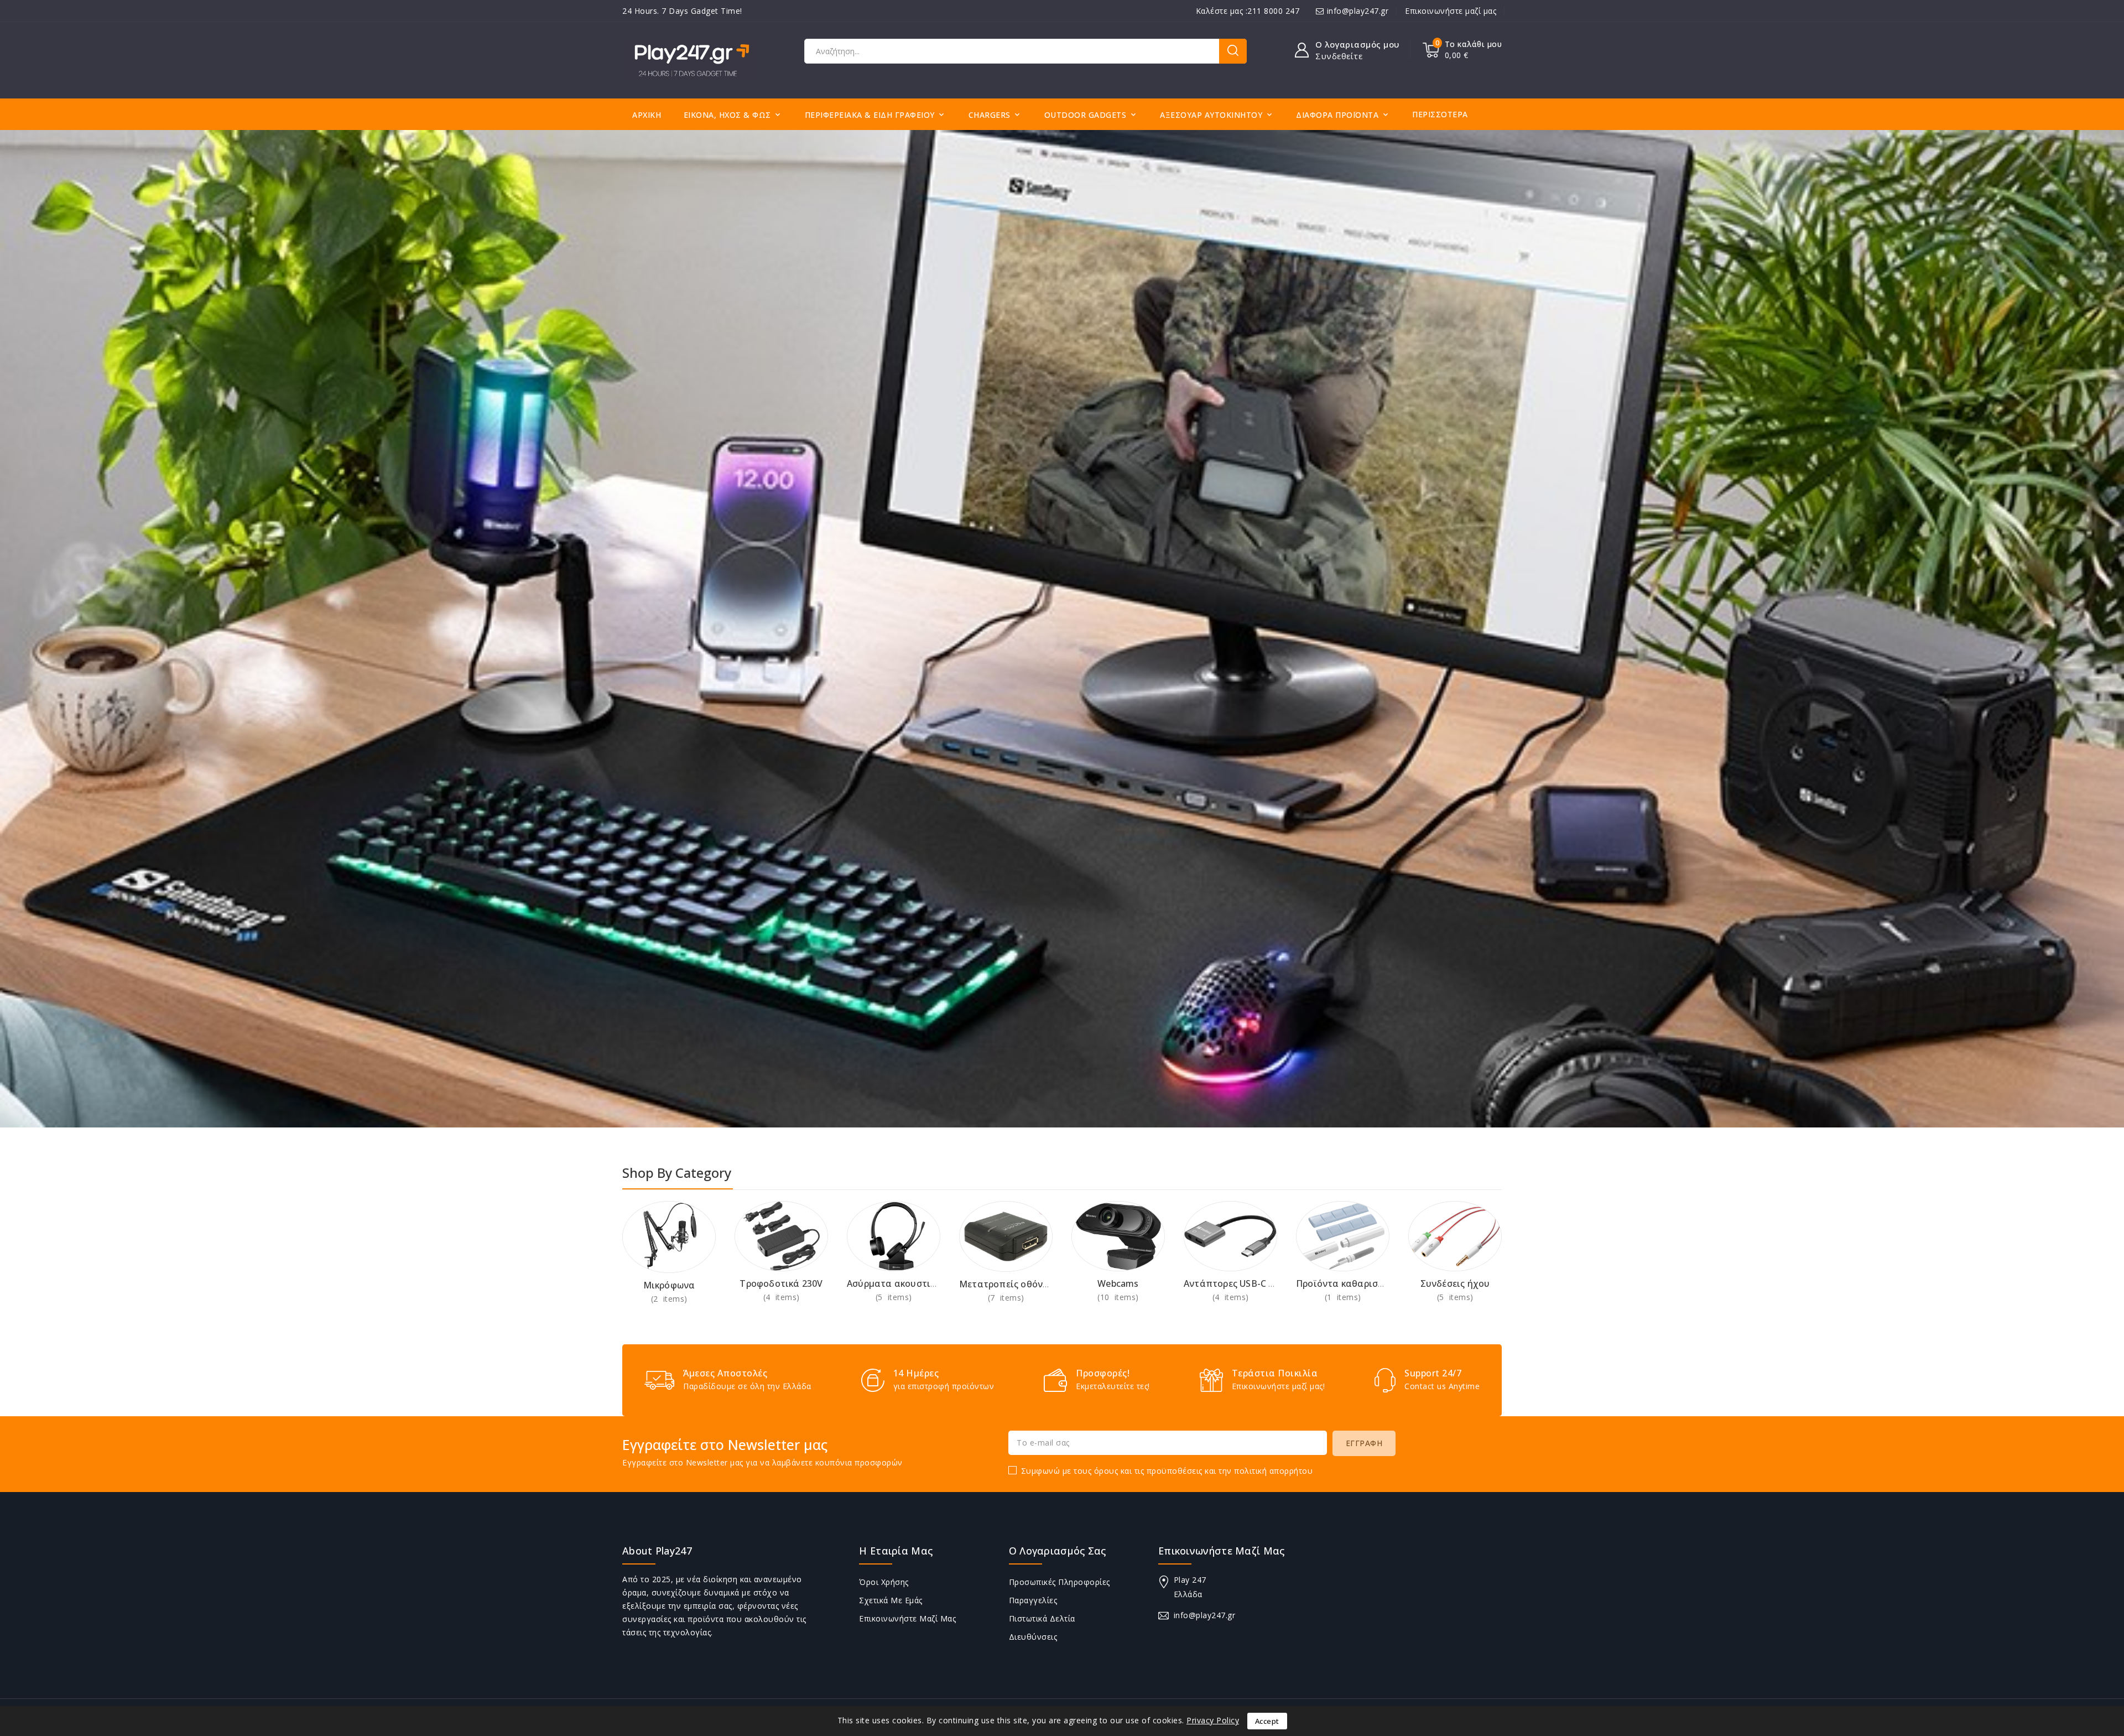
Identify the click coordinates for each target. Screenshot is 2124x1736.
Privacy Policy (1213, 1720)
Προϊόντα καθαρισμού (1345, 1283)
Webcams (1118, 1283)
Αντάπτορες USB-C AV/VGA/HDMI (1257, 1283)
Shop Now (669, 1299)
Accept (1267, 1721)
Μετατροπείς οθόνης (1006, 1284)
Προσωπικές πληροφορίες (1060, 1582)
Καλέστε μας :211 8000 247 (1248, 11)
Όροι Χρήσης (884, 1582)
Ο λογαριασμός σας (1058, 1551)
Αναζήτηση (1233, 51)
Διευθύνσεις (1033, 1637)
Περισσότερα (1440, 114)
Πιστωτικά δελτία (1042, 1618)
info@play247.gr (1358, 11)
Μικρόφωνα (669, 1285)
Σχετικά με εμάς (891, 1600)
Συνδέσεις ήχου (1455, 1283)
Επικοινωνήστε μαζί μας (1451, 11)
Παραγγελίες (1033, 1600)
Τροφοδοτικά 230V (781, 1283)
